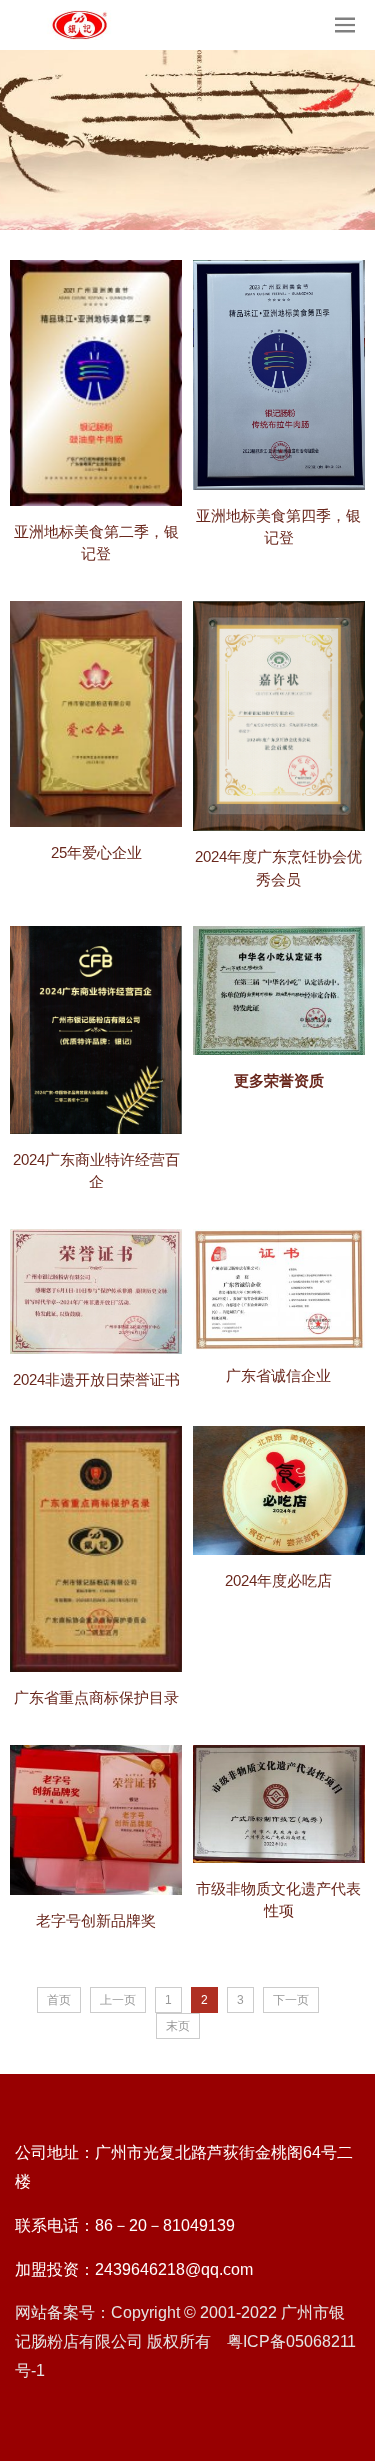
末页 (178, 2026)
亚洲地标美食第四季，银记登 (278, 527)
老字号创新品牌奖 (96, 1920)
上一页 (118, 2000)
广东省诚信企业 (278, 1375)
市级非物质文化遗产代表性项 (278, 1900)
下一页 (291, 2000)
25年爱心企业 (96, 852)
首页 (59, 2000)
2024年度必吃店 (278, 1580)
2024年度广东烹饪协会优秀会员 (278, 868)
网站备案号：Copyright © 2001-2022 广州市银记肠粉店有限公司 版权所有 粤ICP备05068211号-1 (185, 2341)
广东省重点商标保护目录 (96, 1697)
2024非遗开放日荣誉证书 (96, 1379)
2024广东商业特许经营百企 (96, 1171)
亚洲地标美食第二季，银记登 (96, 543)
